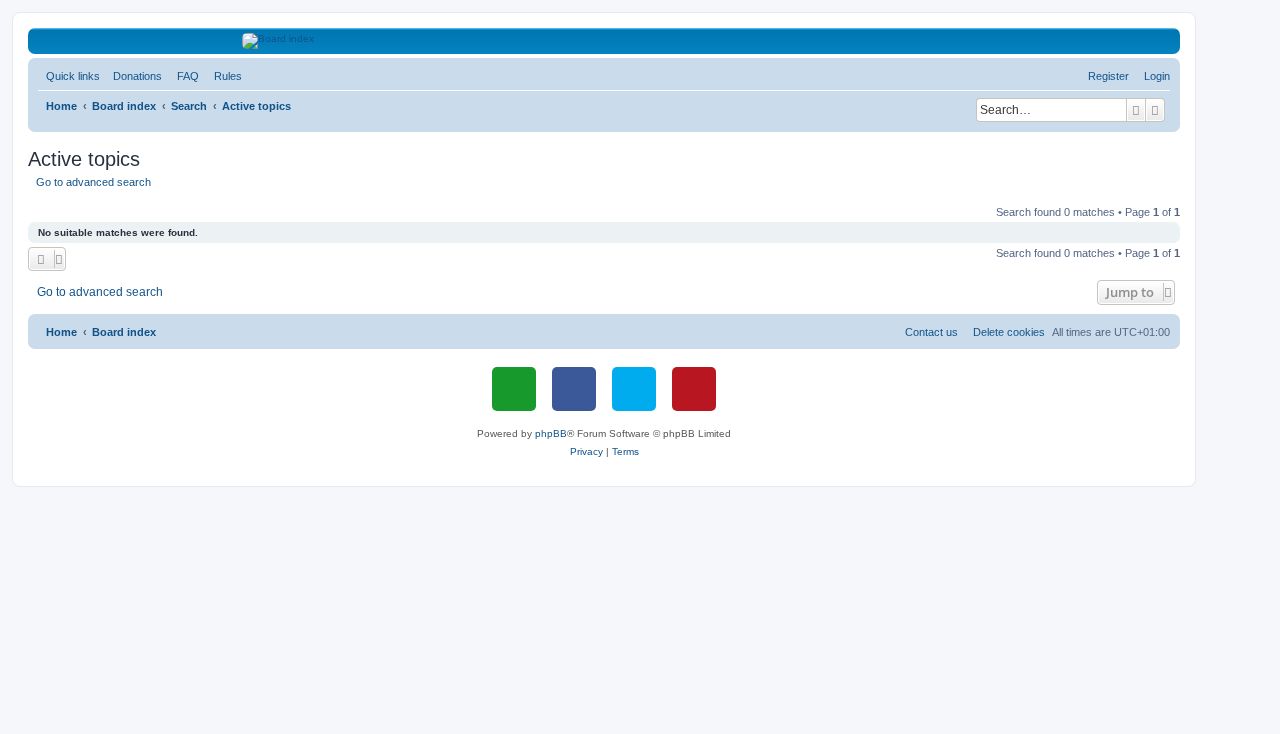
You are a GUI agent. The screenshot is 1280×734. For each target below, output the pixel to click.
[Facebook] (574, 389)
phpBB (551, 433)
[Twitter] (634, 389)
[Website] (514, 389)
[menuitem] (133, 76)
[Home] (604, 41)
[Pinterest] (694, 389)
